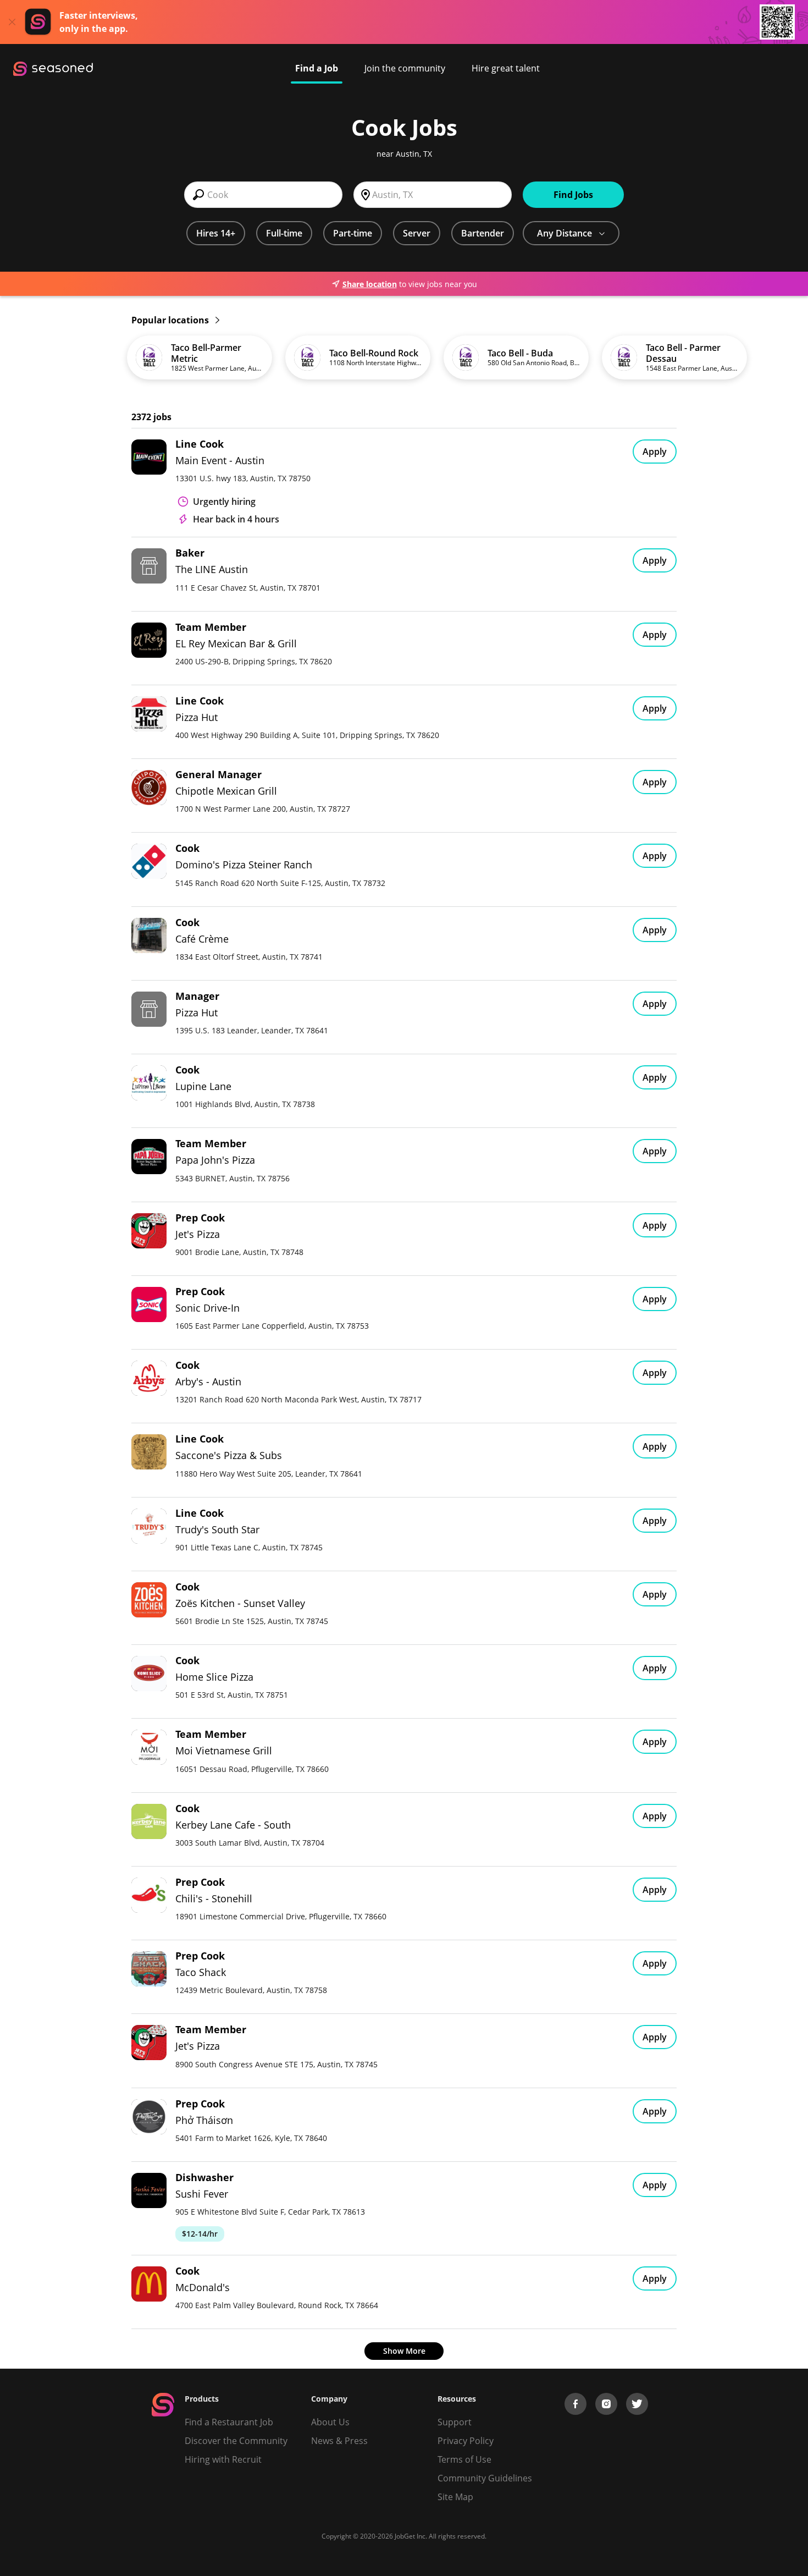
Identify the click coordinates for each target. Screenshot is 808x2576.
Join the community (405, 68)
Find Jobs (573, 195)
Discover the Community (236, 2441)
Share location (370, 284)
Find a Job (317, 68)
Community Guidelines (485, 2478)
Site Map (455, 2497)
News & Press (339, 2441)
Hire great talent (506, 68)
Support (455, 2422)
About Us (330, 2422)
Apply (655, 452)
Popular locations (171, 320)
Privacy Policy (466, 2441)
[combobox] (263, 195)
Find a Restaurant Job (229, 2422)
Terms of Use (464, 2459)
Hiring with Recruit (223, 2459)
